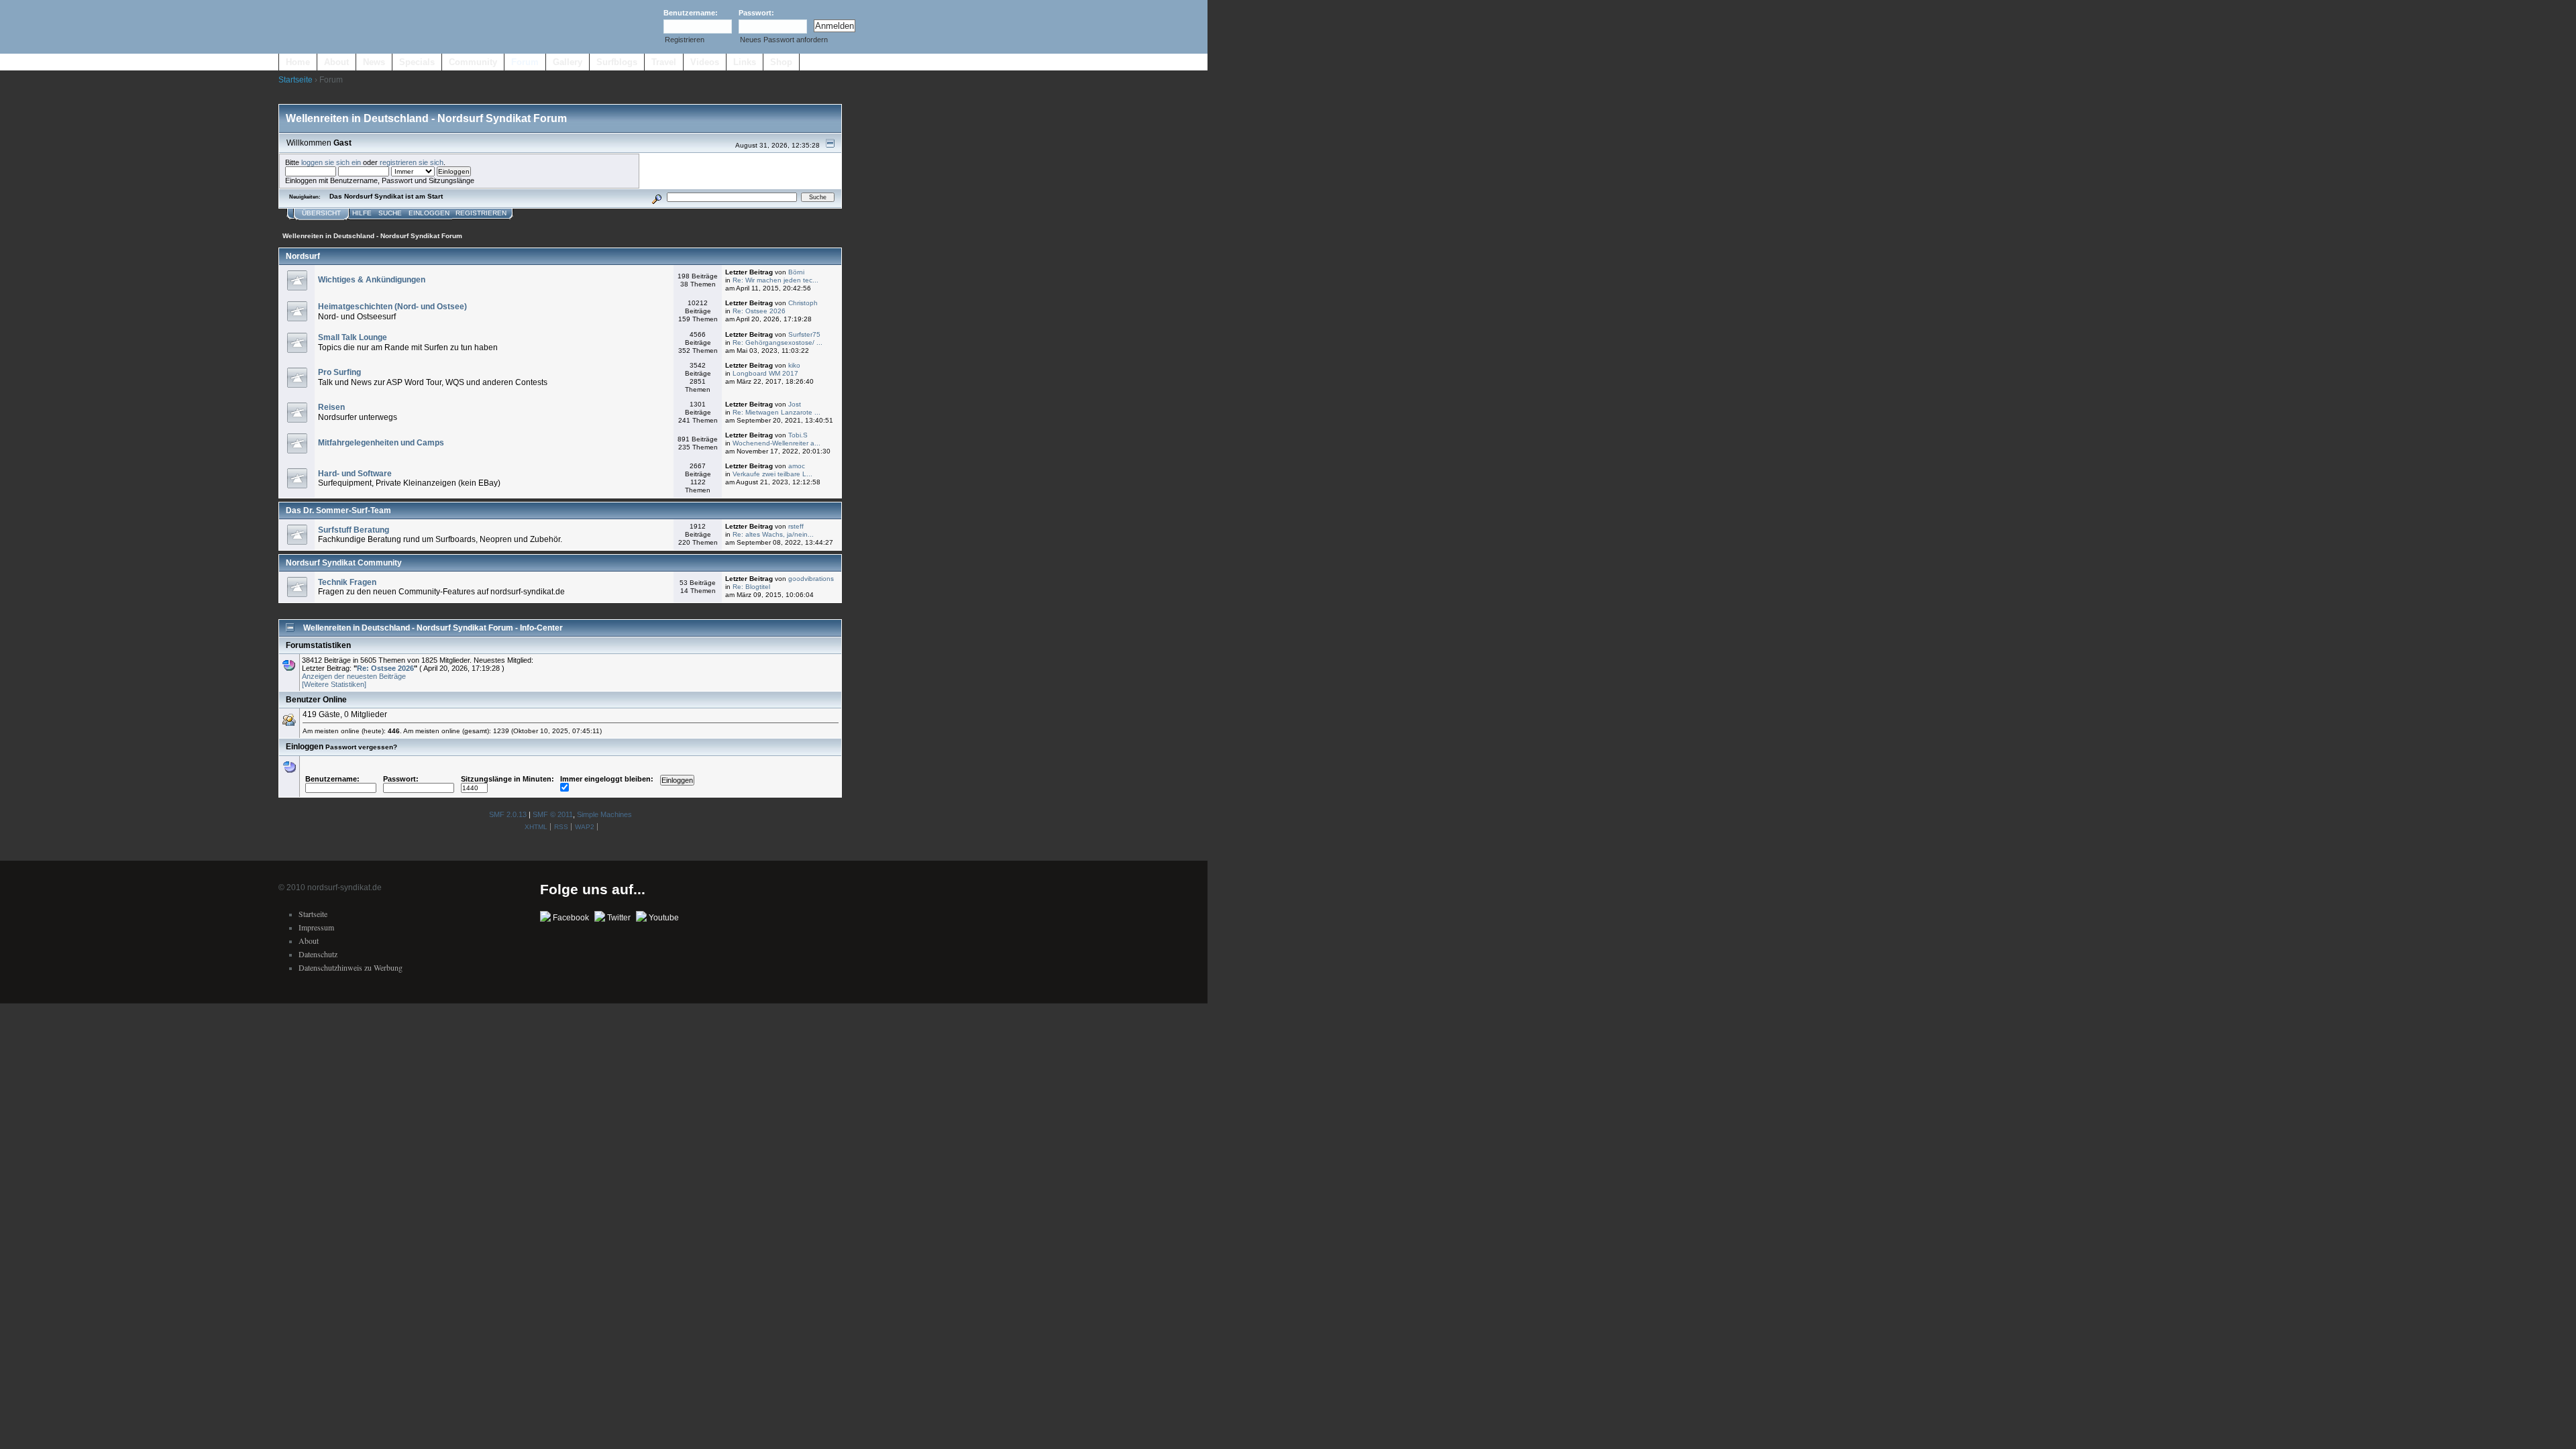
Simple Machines (604, 814)
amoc (797, 466)
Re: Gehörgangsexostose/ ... (777, 342)
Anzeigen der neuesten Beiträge (354, 676)
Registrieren (685, 40)
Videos (705, 62)
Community (473, 62)
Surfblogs (617, 62)
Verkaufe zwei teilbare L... (772, 474)
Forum (525, 62)
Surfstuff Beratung (354, 530)
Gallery (568, 62)
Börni (796, 272)
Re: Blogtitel (751, 587)
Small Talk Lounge (353, 337)
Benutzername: (691, 13)
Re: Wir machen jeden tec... (775, 280)
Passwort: (756, 13)
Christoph (803, 303)
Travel (664, 62)
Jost (795, 404)
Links (745, 62)
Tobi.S (798, 435)
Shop (781, 62)
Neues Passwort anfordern (784, 40)
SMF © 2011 (553, 814)
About (336, 62)
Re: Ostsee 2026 (759, 311)
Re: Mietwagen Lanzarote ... (776, 412)
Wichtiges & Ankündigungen (372, 280)
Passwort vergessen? (361, 747)
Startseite (296, 80)
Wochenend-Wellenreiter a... (776, 443)
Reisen (331, 407)
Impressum (316, 927)
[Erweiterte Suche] (657, 197)
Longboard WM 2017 (765, 373)
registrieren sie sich (412, 162)
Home (298, 62)
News (374, 62)
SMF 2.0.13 (508, 814)
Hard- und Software (355, 474)
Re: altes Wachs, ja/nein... (773, 534)
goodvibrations (811, 579)
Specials (417, 62)
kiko (794, 365)
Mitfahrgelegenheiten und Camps (381, 443)
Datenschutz (318, 954)
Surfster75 (804, 334)
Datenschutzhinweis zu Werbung (351, 967)
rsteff (796, 526)
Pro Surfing (339, 372)
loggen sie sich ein (331, 162)
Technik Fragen (347, 582)
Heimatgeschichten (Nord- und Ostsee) (392, 307)
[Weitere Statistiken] (334, 684)
